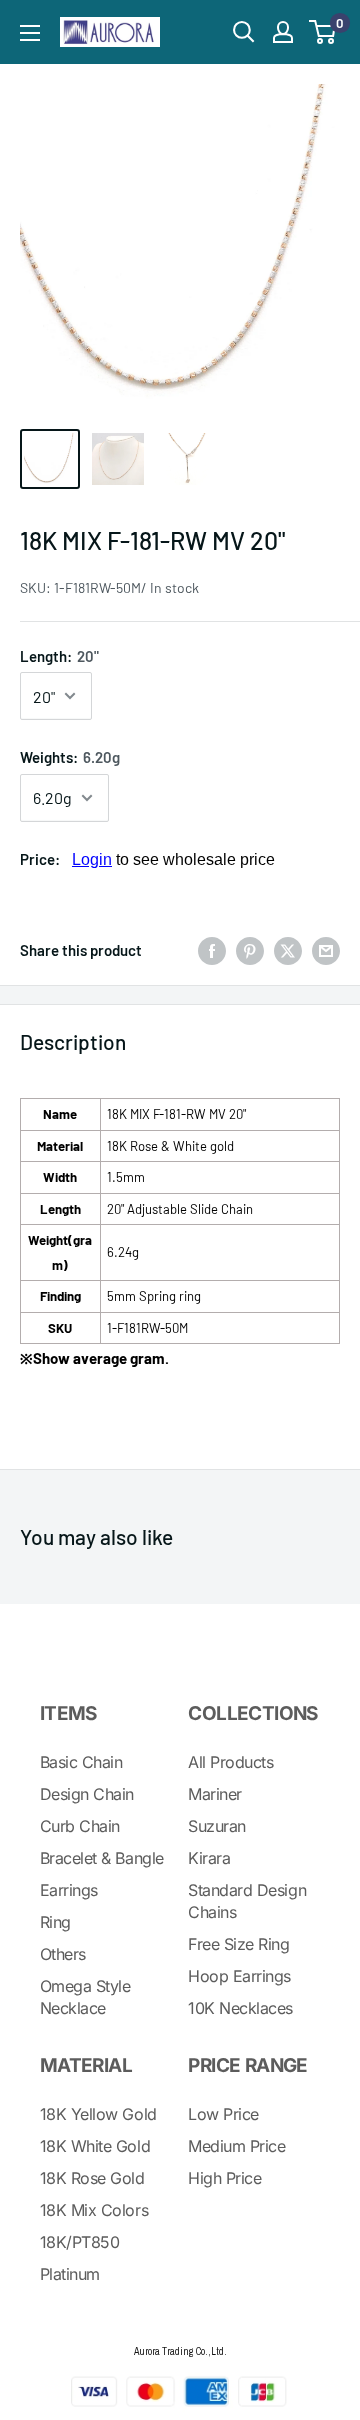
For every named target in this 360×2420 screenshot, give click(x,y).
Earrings (69, 1890)
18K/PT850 (80, 2242)
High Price (224, 2178)
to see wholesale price (173, 859)
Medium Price (236, 2146)
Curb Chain (80, 1826)
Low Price (223, 2114)
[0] (323, 32)
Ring (55, 1922)
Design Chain (87, 1794)
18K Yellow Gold (98, 2114)
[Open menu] (30, 33)
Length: (59, 656)
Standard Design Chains (247, 1901)
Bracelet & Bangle (102, 1858)
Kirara (209, 1858)
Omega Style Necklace (85, 1997)
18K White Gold (95, 2146)
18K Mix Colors (94, 2210)
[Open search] (244, 32)
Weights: (70, 757)
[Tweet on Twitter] (288, 950)
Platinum (70, 2274)
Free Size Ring (238, 1944)
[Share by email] (326, 950)
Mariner (215, 1794)
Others (63, 1954)
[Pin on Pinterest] (250, 950)
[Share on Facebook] (212, 950)
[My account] (283, 32)
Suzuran (217, 1826)
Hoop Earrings (239, 1976)
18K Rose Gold (92, 2178)
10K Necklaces (240, 2008)
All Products (230, 1762)
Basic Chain (81, 1762)
